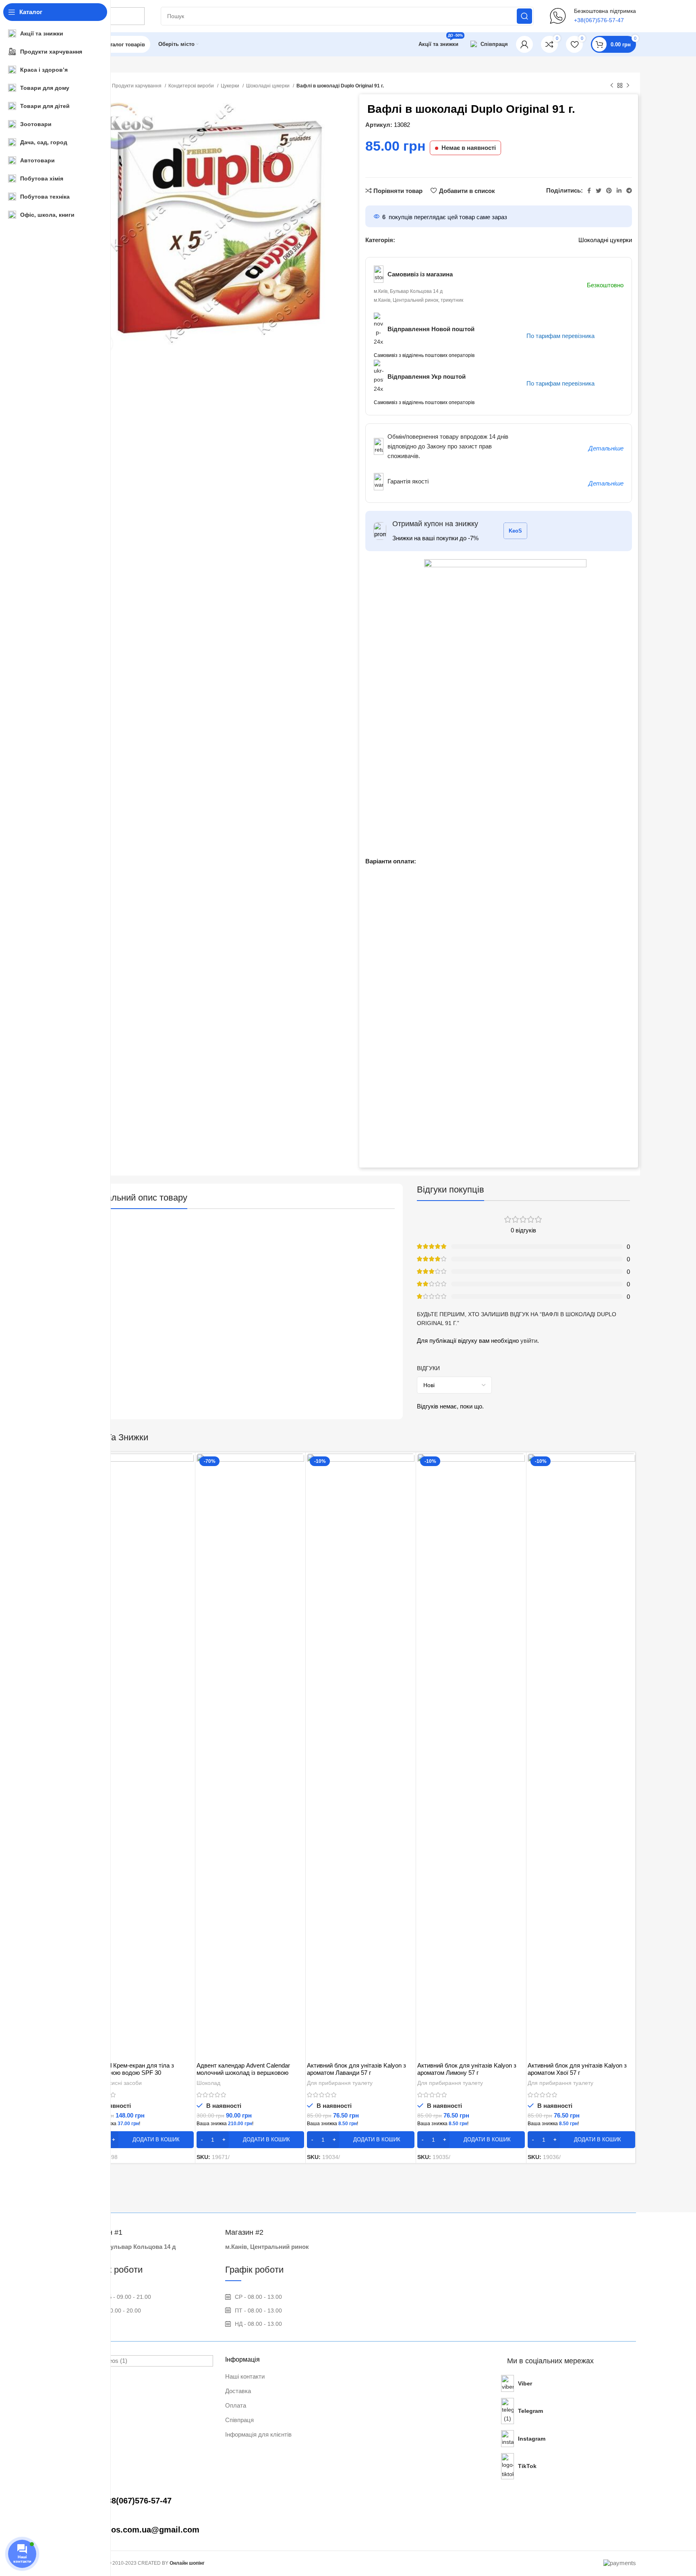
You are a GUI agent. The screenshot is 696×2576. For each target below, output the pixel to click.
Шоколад (208, 2083)
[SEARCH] (524, 16)
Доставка (238, 2391)
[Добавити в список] (188, 1503)
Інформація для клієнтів (258, 2434)
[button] (140, 2140)
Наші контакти (245, 2376)
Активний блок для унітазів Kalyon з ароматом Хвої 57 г (577, 2069)
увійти (529, 1341)
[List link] (149, 2501)
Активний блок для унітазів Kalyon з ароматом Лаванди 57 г (356, 2069)
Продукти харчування (137, 86)
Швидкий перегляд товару (188, 1485)
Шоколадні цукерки (268, 86)
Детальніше (606, 448)
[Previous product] (612, 86)
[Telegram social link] (629, 191)
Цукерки (231, 86)
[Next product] (628, 86)
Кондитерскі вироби (192, 86)
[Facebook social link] (589, 191)
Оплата (236, 2405)
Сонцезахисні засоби (114, 2083)
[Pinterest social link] (609, 191)
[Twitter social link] (599, 191)
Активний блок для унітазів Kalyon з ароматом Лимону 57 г (467, 2069)
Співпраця (239, 2420)
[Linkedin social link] (619, 191)
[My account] (524, 44)
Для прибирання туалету (340, 2083)
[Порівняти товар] (188, 1467)
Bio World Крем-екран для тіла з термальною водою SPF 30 (130, 2069)
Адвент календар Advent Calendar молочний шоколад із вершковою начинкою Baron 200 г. (243, 2073)
